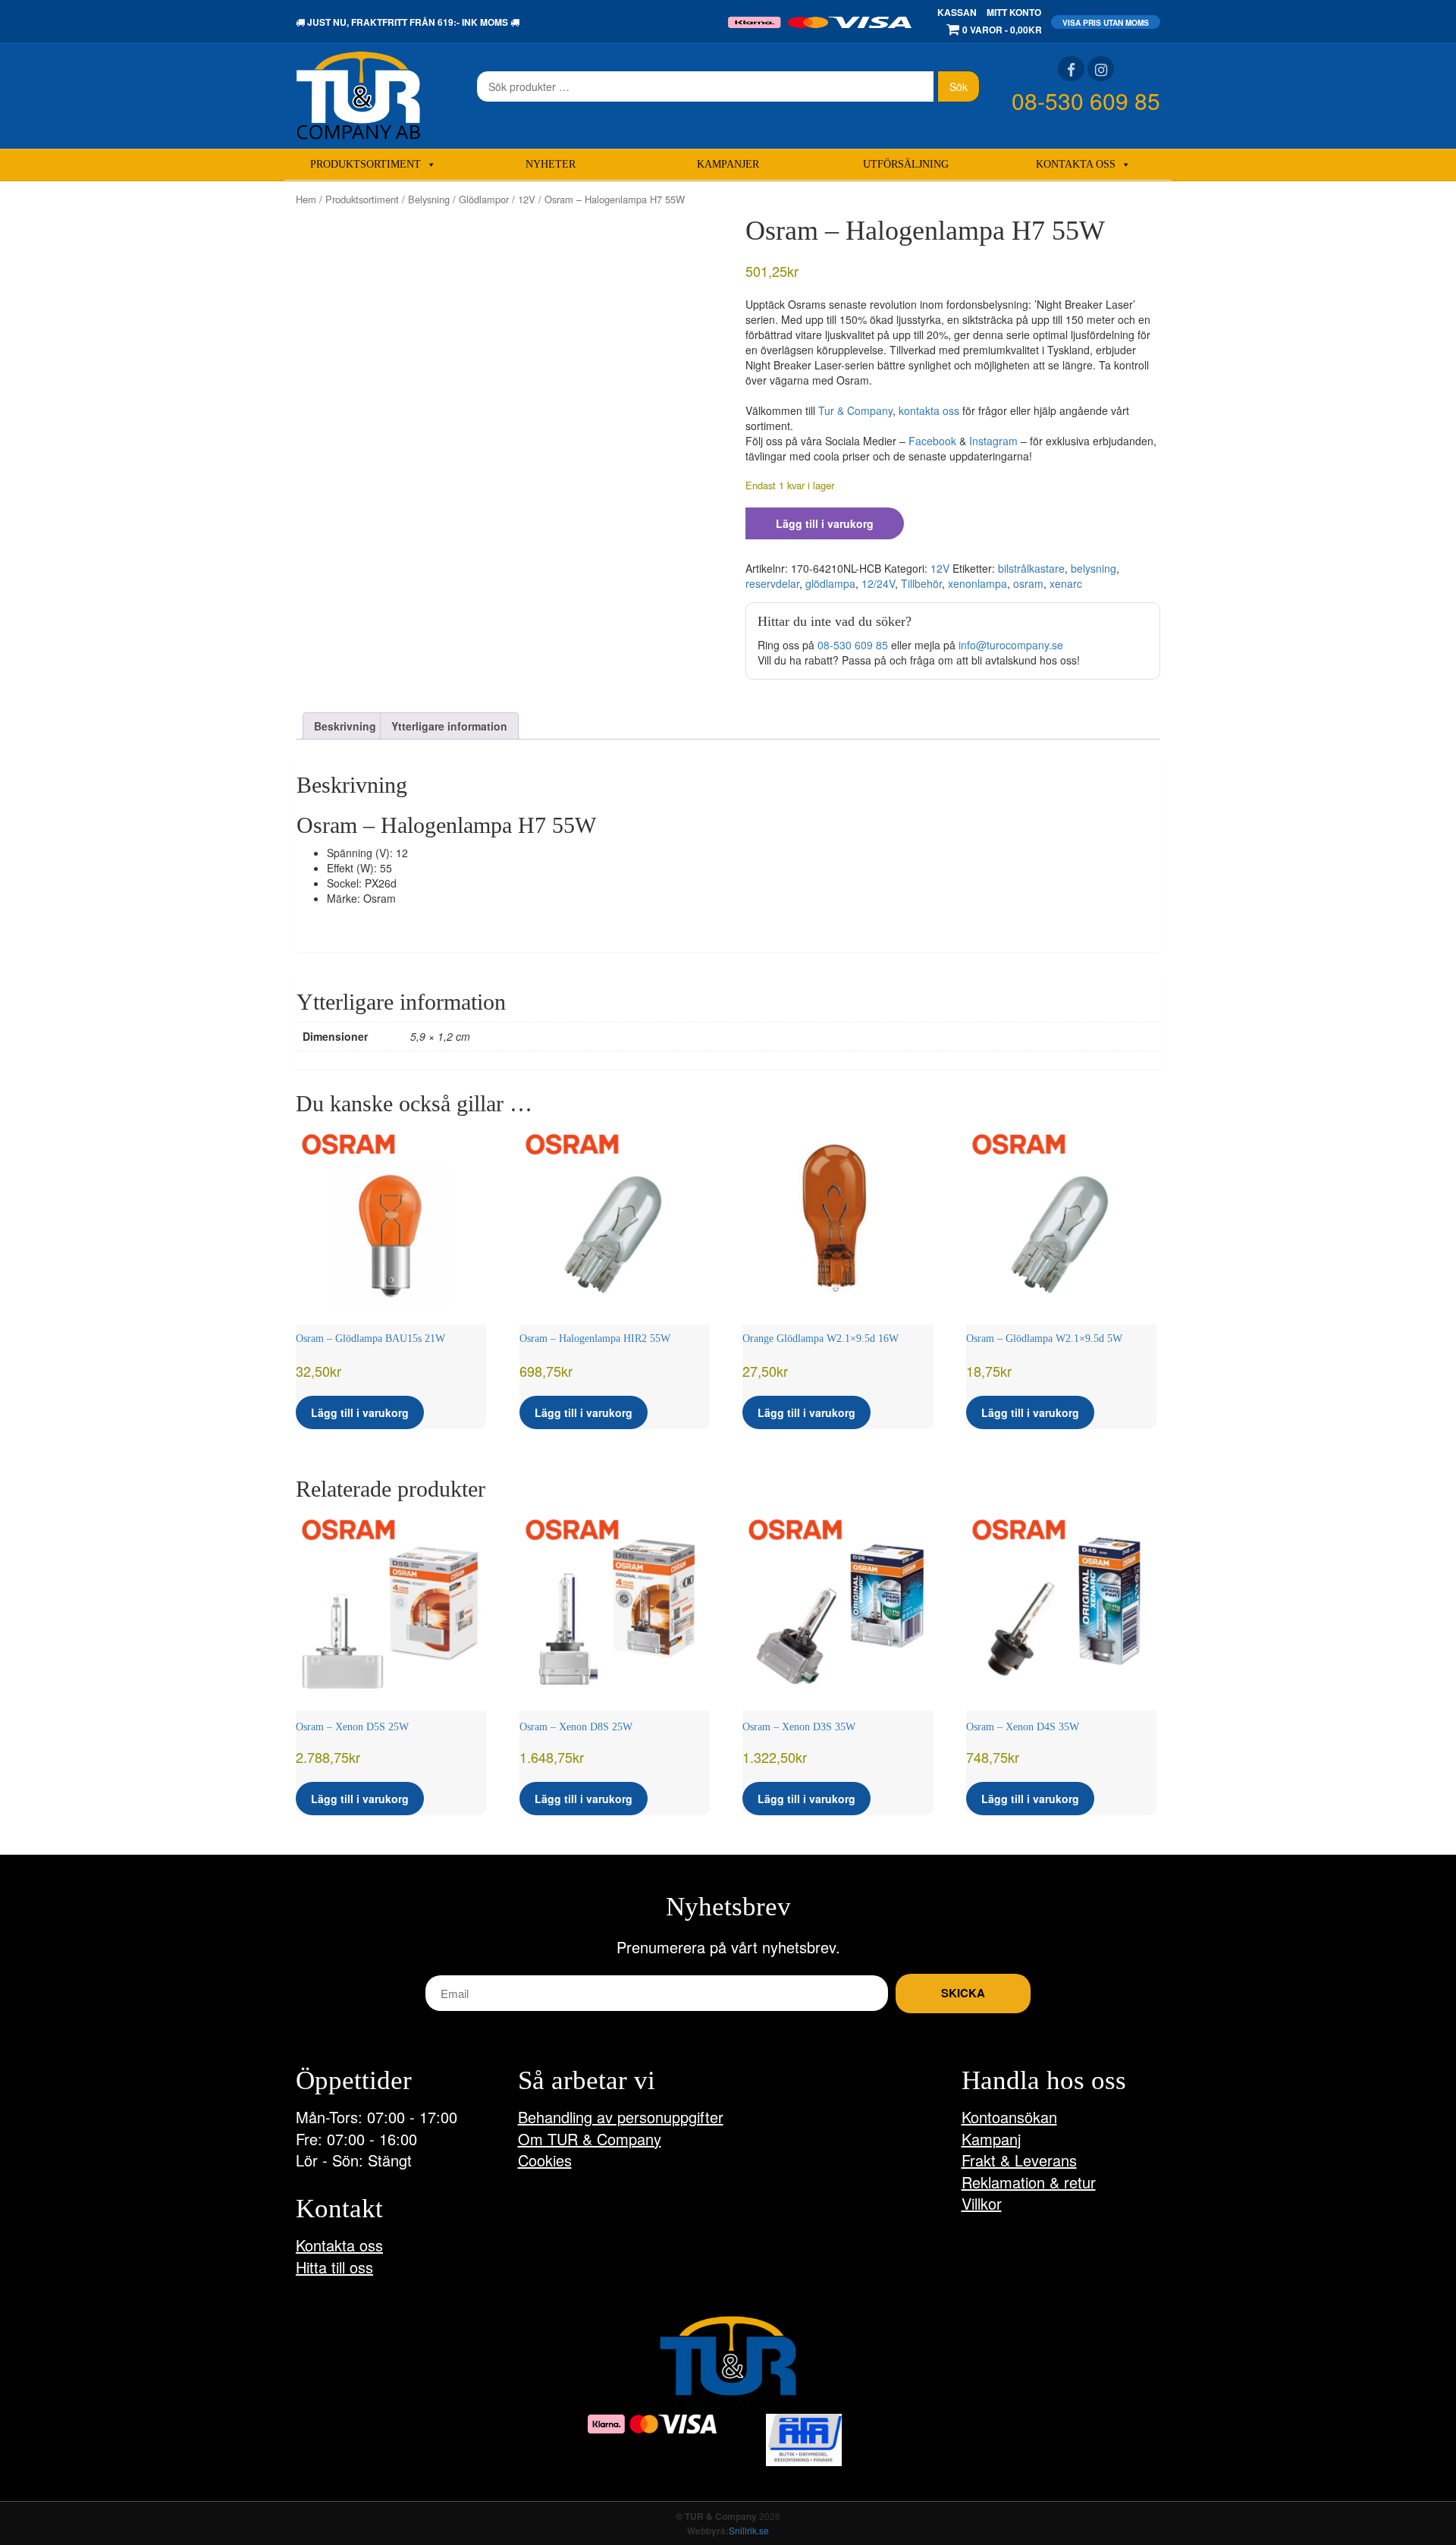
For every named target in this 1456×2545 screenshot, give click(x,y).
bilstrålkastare (1031, 568)
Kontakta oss (1076, 164)
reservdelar (772, 583)
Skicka (963, 1993)
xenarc (1066, 583)
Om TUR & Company (590, 2139)
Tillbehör (921, 583)
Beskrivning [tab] (345, 726)
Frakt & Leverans (1019, 2160)
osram (1028, 583)
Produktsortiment (366, 164)
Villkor (982, 2203)
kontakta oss (929, 410)
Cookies (545, 2160)
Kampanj (991, 2139)
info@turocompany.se (1011, 645)
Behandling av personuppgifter (621, 2117)
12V (527, 199)
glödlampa (830, 583)
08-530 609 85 (1086, 101)
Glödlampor (484, 199)
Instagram (993, 441)
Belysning (429, 199)
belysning (1094, 568)
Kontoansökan (1009, 2117)
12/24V (878, 583)
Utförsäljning (906, 164)
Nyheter (551, 164)
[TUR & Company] (358, 94)
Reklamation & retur (1029, 2182)
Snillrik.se (749, 2530)
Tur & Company (855, 410)
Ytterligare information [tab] (449, 726)
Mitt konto (1014, 12)
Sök (959, 86)
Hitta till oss (334, 2267)
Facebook (932, 441)
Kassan (957, 12)
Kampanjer (728, 164)
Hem (306, 199)
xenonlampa (977, 583)
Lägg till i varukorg (825, 523)
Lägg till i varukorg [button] (360, 1412)
